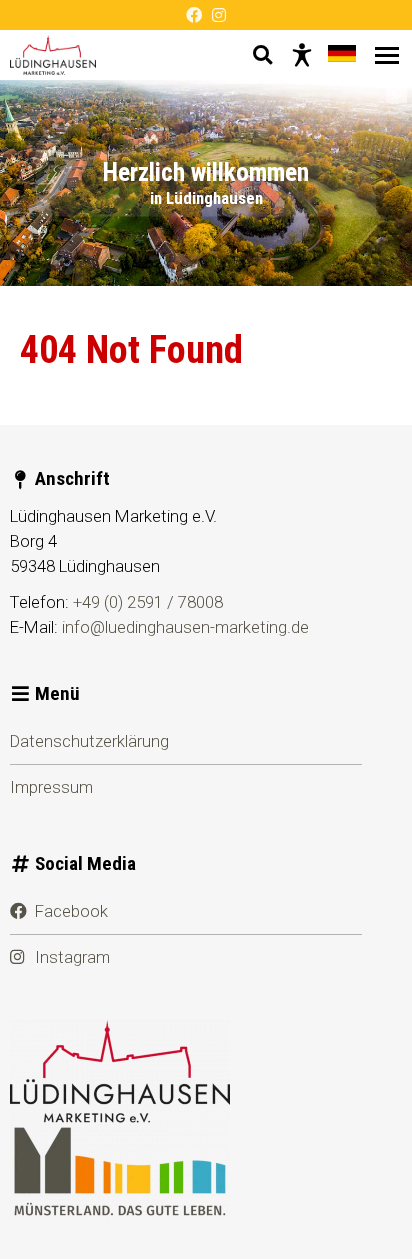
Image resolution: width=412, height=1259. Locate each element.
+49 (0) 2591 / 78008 (148, 602)
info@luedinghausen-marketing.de (185, 627)
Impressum (51, 787)
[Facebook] (194, 15)
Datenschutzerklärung (89, 741)
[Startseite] (53, 55)
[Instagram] (219, 15)
